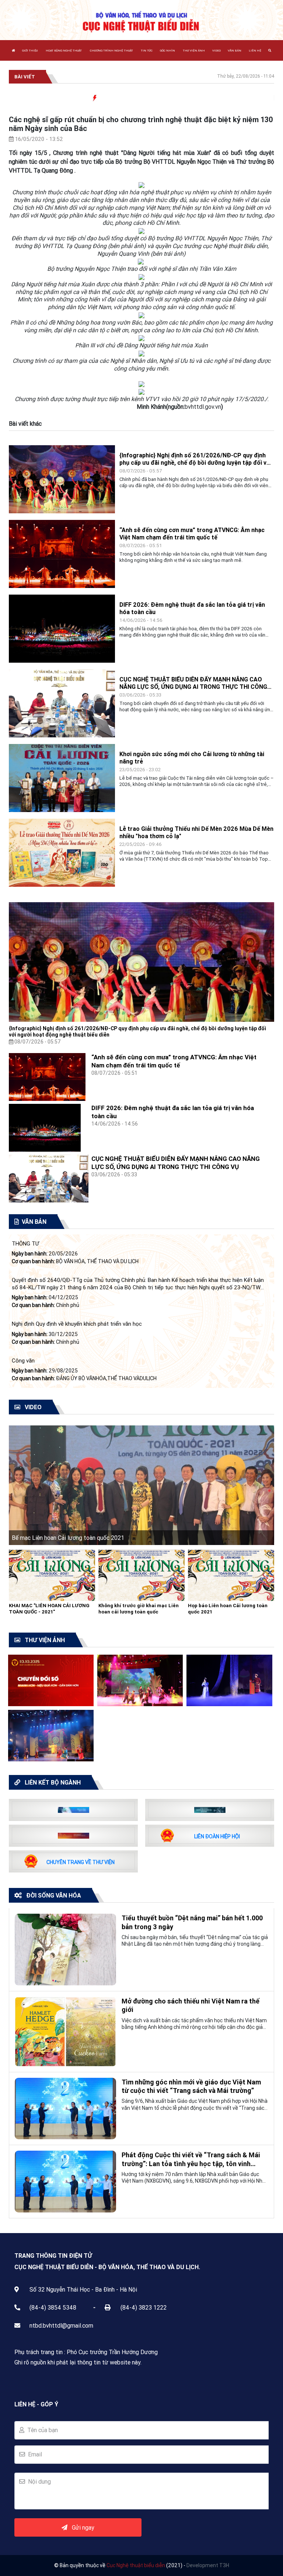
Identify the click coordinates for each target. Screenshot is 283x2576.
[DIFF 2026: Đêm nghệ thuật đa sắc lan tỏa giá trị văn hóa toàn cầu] (62, 628)
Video (216, 50)
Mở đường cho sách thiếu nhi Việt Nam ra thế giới (191, 2005)
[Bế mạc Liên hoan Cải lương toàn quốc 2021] (141, 1485)
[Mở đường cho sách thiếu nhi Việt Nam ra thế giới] (65, 2031)
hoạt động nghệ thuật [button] (64, 50)
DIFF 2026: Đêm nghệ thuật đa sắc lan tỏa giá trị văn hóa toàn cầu (192, 608)
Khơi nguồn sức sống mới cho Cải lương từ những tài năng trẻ (192, 758)
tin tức (147, 50)
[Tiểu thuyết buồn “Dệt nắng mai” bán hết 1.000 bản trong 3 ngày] (65, 1949)
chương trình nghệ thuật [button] (111, 50)
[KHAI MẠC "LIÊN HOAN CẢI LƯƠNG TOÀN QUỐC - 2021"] (52, 1575)
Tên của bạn (41, 2430)
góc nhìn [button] (167, 50)
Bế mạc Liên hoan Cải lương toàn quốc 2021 (68, 1538)
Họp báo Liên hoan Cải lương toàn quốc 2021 (228, 1609)
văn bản (235, 50)
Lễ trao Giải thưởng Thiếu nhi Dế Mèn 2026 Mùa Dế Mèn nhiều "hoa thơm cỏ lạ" (196, 832)
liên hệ (255, 50)
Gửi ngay (81, 2527)
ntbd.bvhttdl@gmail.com (61, 2325)
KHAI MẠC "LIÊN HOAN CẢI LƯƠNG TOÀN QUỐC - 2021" (49, 1609)
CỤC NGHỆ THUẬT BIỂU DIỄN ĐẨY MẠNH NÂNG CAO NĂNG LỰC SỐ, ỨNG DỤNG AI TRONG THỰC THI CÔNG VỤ (193, 683)
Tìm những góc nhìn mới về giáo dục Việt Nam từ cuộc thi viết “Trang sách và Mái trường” (191, 2086)
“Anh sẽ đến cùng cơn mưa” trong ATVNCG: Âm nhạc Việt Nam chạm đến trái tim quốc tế (192, 534)
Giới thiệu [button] (30, 50)
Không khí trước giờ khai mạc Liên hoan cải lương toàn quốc (139, 1609)
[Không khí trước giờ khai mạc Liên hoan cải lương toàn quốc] (141, 1575)
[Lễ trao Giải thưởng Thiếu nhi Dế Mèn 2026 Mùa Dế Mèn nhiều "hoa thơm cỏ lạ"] (62, 852)
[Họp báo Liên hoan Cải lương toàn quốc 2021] (231, 1575)
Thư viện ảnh (194, 50)
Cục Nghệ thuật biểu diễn (136, 2565)
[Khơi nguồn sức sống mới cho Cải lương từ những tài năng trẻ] (62, 777)
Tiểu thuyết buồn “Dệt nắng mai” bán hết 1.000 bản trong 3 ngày (192, 1922)
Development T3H (208, 2565)
